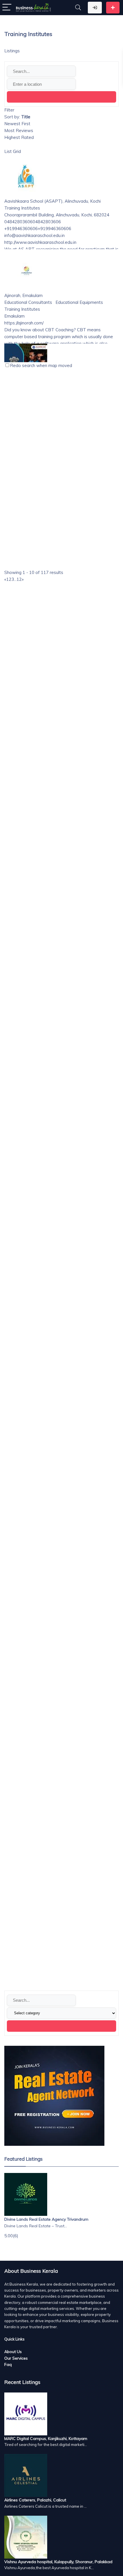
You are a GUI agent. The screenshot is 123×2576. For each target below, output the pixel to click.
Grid (17, 151)
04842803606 (47, 222)
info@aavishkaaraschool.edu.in (34, 235)
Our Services (16, 2358)
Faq (8, 2364)
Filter (9, 110)
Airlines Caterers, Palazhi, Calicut (35, 2500)
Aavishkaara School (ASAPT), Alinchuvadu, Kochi (52, 201)
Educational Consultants (28, 302)
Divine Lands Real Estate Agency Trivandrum (46, 2219)
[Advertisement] (61, 839)
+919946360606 (54, 229)
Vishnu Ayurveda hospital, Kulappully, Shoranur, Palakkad (58, 2562)
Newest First (17, 124)
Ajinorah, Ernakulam (23, 295)
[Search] (78, 8)
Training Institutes (22, 208)
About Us (13, 2352)
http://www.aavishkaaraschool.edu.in (40, 242)
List (8, 151)
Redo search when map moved (41, 365)
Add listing (113, 8)
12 (19, 579)
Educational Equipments (79, 302)
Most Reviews (19, 130)
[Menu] (7, 8)
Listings (12, 51)
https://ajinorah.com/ (24, 323)
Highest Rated (19, 137)
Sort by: (17, 117)
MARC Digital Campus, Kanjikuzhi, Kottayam (46, 2439)
